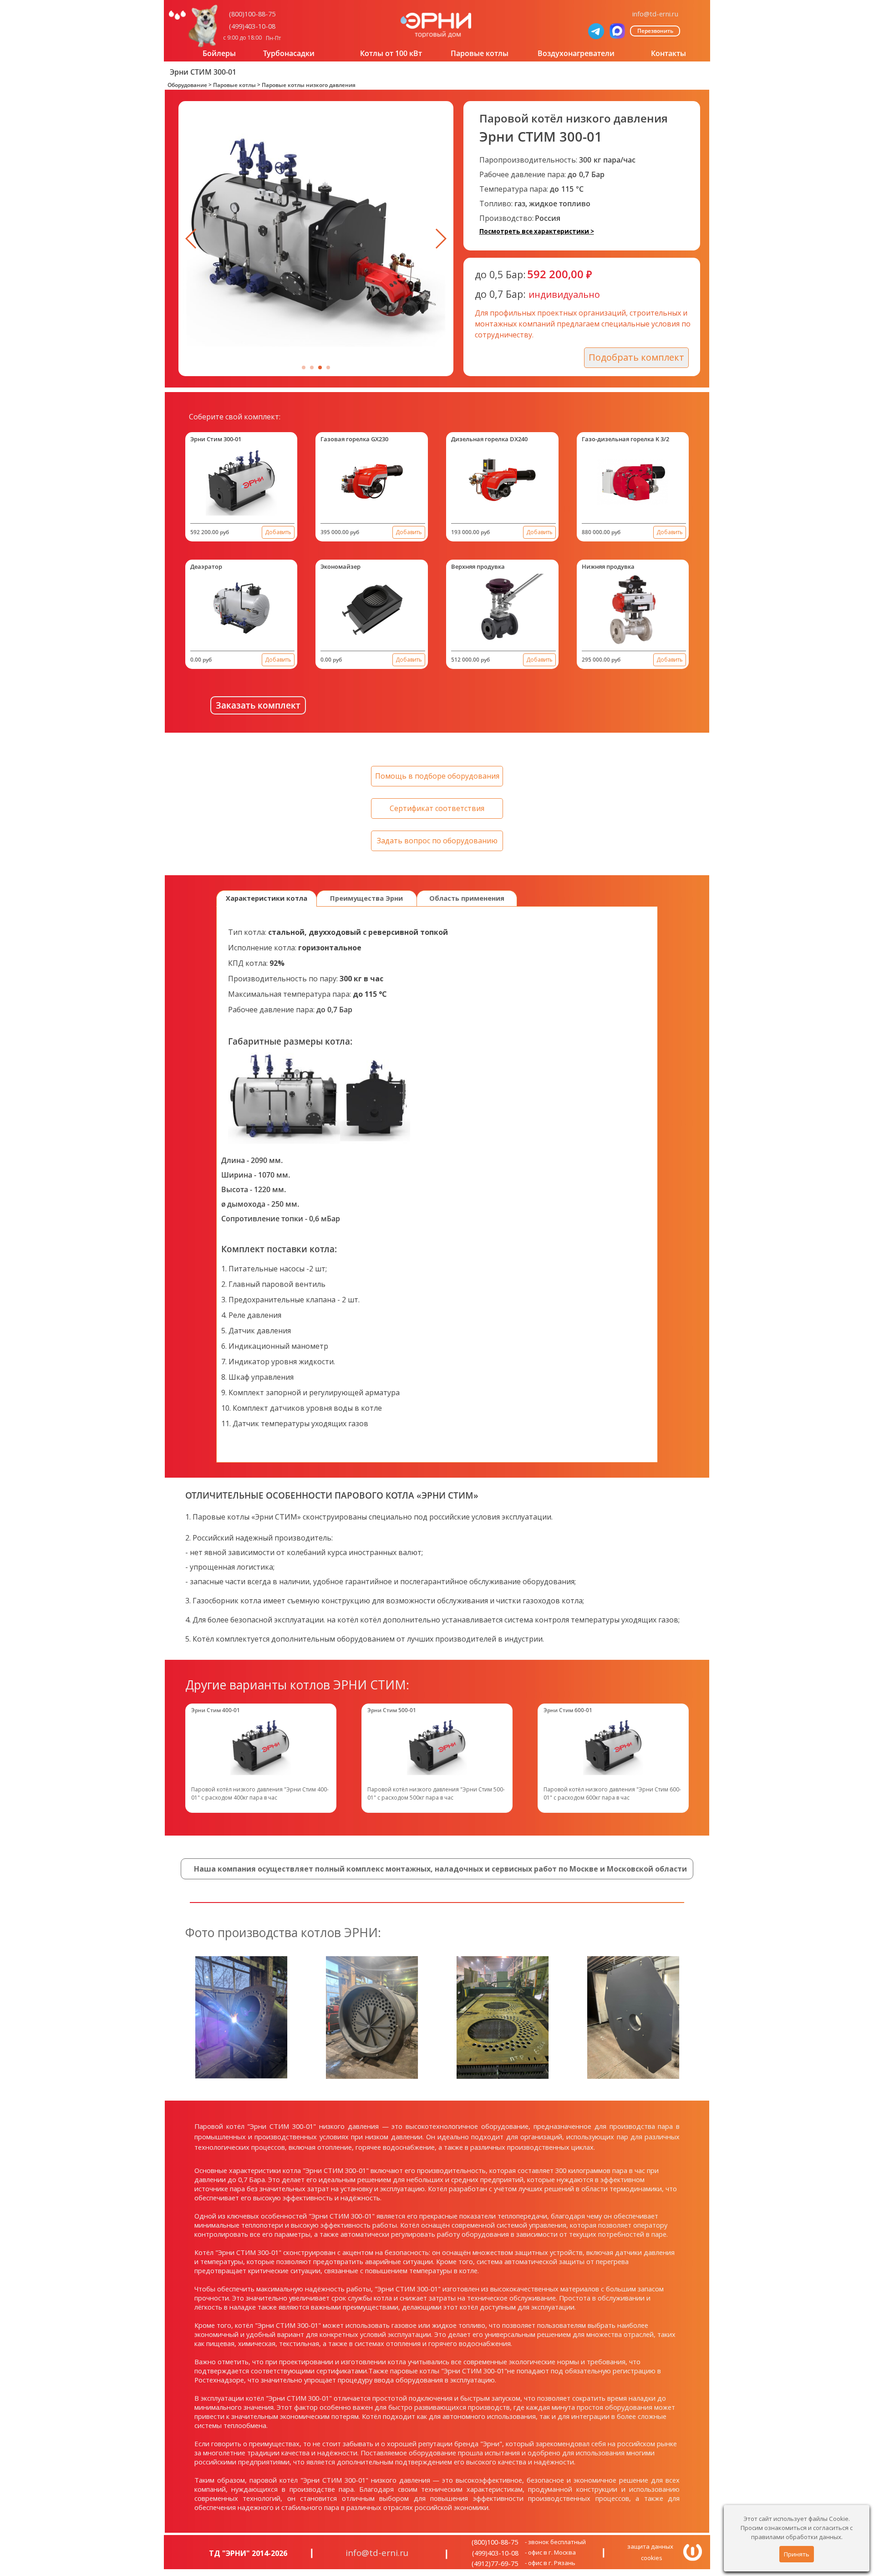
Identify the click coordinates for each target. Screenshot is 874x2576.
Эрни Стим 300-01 (216, 439)
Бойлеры (219, 53)
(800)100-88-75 (252, 14)
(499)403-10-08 (252, 26)
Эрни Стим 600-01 (568, 1710)
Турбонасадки (289, 53)
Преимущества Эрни (366, 898)
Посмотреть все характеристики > (537, 231)
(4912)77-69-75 (495, 2563)
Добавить (278, 532)
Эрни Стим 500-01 (392, 1710)
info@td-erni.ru (655, 14)
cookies (652, 2558)
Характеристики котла (267, 898)
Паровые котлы (480, 53)
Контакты (668, 53)
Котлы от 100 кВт (391, 53)
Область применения (467, 898)
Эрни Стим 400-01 (216, 1710)
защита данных (650, 2546)
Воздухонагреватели (576, 53)
